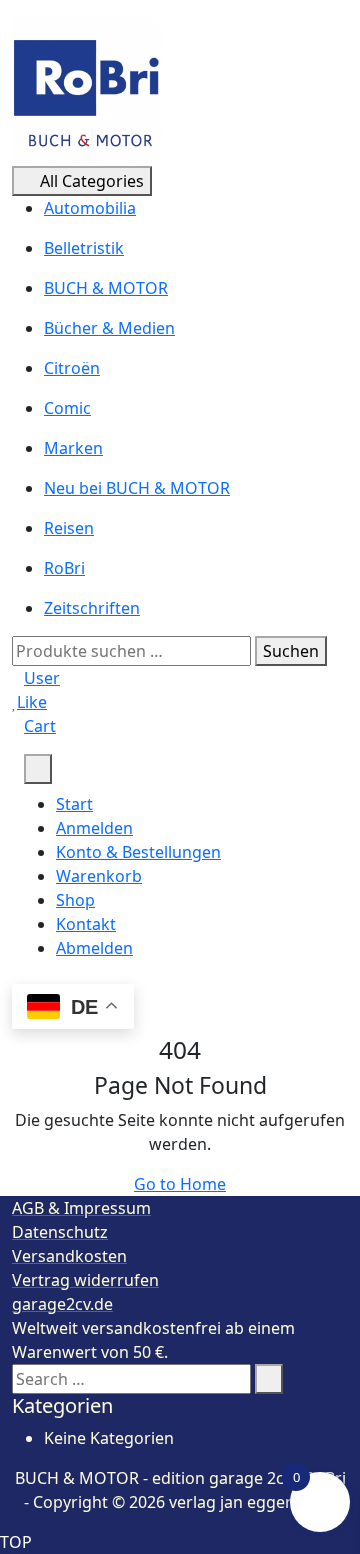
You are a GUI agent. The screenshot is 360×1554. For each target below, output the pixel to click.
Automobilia (90, 208)
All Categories (92, 181)
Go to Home (180, 1184)
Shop (75, 900)
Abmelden (94, 948)
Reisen (69, 528)
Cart (40, 726)
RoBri (64, 568)
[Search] (269, 1379)
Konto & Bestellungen (138, 852)
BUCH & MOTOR (106, 288)
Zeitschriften (92, 608)
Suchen (291, 651)
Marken (73, 448)
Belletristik (84, 248)
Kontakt (86, 924)
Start (74, 804)
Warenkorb (99, 876)
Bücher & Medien (109, 328)
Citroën (72, 368)
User (42, 678)
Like (32, 702)
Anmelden (94, 828)
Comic (67, 408)
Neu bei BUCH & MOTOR (137, 488)
